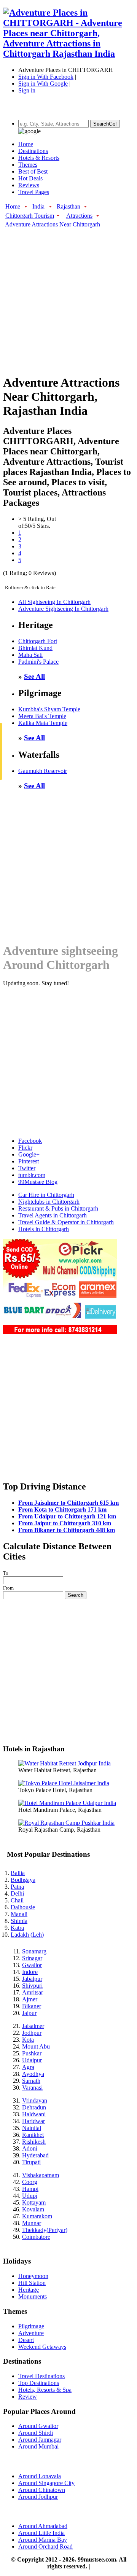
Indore (30, 1972)
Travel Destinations (41, 2376)
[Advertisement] (68, 297)
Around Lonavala (40, 2476)
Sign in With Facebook (46, 77)
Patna (17, 1887)
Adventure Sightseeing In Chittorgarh (63, 609)
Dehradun (34, 2107)
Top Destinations (39, 2383)
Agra (28, 2067)
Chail (17, 1900)
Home (26, 144)
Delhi (17, 1893)
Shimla (19, 1921)
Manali (19, 1914)
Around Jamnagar (40, 2440)
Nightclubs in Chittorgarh (49, 1202)
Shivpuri (32, 1986)
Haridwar (33, 2121)
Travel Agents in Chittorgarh (53, 1215)
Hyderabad (35, 2155)
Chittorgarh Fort (38, 641)
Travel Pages (34, 192)
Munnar (32, 2223)
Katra (17, 1928)
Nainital (32, 2128)
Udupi (30, 2196)
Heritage (29, 2290)
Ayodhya (33, 2074)
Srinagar (32, 1958)
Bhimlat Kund (35, 648)
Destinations (33, 151)
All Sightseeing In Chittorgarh (54, 602)
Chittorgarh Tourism (30, 216)
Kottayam (34, 2202)
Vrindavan (35, 2100)
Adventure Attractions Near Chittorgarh (53, 224)
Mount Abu (36, 2046)
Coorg (30, 2182)
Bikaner (32, 2006)
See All (34, 676)
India (38, 206)
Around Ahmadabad (43, 2526)
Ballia (18, 1873)
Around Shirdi (36, 2433)
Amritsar (33, 1992)
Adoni (30, 2148)
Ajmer (30, 1999)
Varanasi (32, 2088)
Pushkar (32, 2053)
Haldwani (34, 2114)
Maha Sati (30, 655)
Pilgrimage (31, 2326)
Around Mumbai (38, 2446)
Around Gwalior (38, 2426)
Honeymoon (33, 2276)
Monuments (33, 2296)
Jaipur (29, 2013)
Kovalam (33, 2209)
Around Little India (41, 2533)
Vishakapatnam (41, 2175)
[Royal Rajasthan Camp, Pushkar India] (66, 1823)
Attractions (79, 216)
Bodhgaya (23, 1880)
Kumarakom (37, 2216)
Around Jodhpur (38, 2497)
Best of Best (33, 171)
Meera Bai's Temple (42, 716)
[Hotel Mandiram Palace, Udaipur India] (67, 1803)
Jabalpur (32, 1979)
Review (28, 2397)
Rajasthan (68, 206)
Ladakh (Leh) (27, 1935)
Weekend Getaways (42, 2347)
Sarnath (31, 2081)
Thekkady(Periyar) (45, 2230)
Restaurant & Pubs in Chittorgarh (58, 1208)
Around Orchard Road (45, 2547)
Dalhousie (23, 1907)
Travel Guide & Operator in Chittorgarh (66, 1222)
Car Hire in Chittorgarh (46, 1195)
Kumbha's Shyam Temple (49, 709)
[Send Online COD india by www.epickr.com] (60, 1332)
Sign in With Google (43, 84)
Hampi (30, 2189)
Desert (26, 2340)
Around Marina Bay (43, 2540)
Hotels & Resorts (39, 158)
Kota (28, 2040)
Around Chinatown (42, 2490)
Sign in (27, 90)
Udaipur (32, 2060)
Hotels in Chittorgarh (44, 1229)
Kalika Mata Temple (43, 723)
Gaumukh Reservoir (43, 771)
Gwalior (32, 1965)
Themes (28, 165)
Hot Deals (30, 178)
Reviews (29, 185)
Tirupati (31, 2162)
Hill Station (32, 2283)
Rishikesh (34, 2142)
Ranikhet (33, 2135)
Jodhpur (32, 2033)
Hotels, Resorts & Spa (45, 2390)
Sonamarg (34, 1951)
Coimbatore (36, 2237)
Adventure (31, 2333)
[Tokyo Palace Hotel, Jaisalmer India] (64, 1783)
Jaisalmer (33, 2026)
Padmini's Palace (38, 662)
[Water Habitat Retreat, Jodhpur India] (65, 1763)
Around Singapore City (46, 2483)
